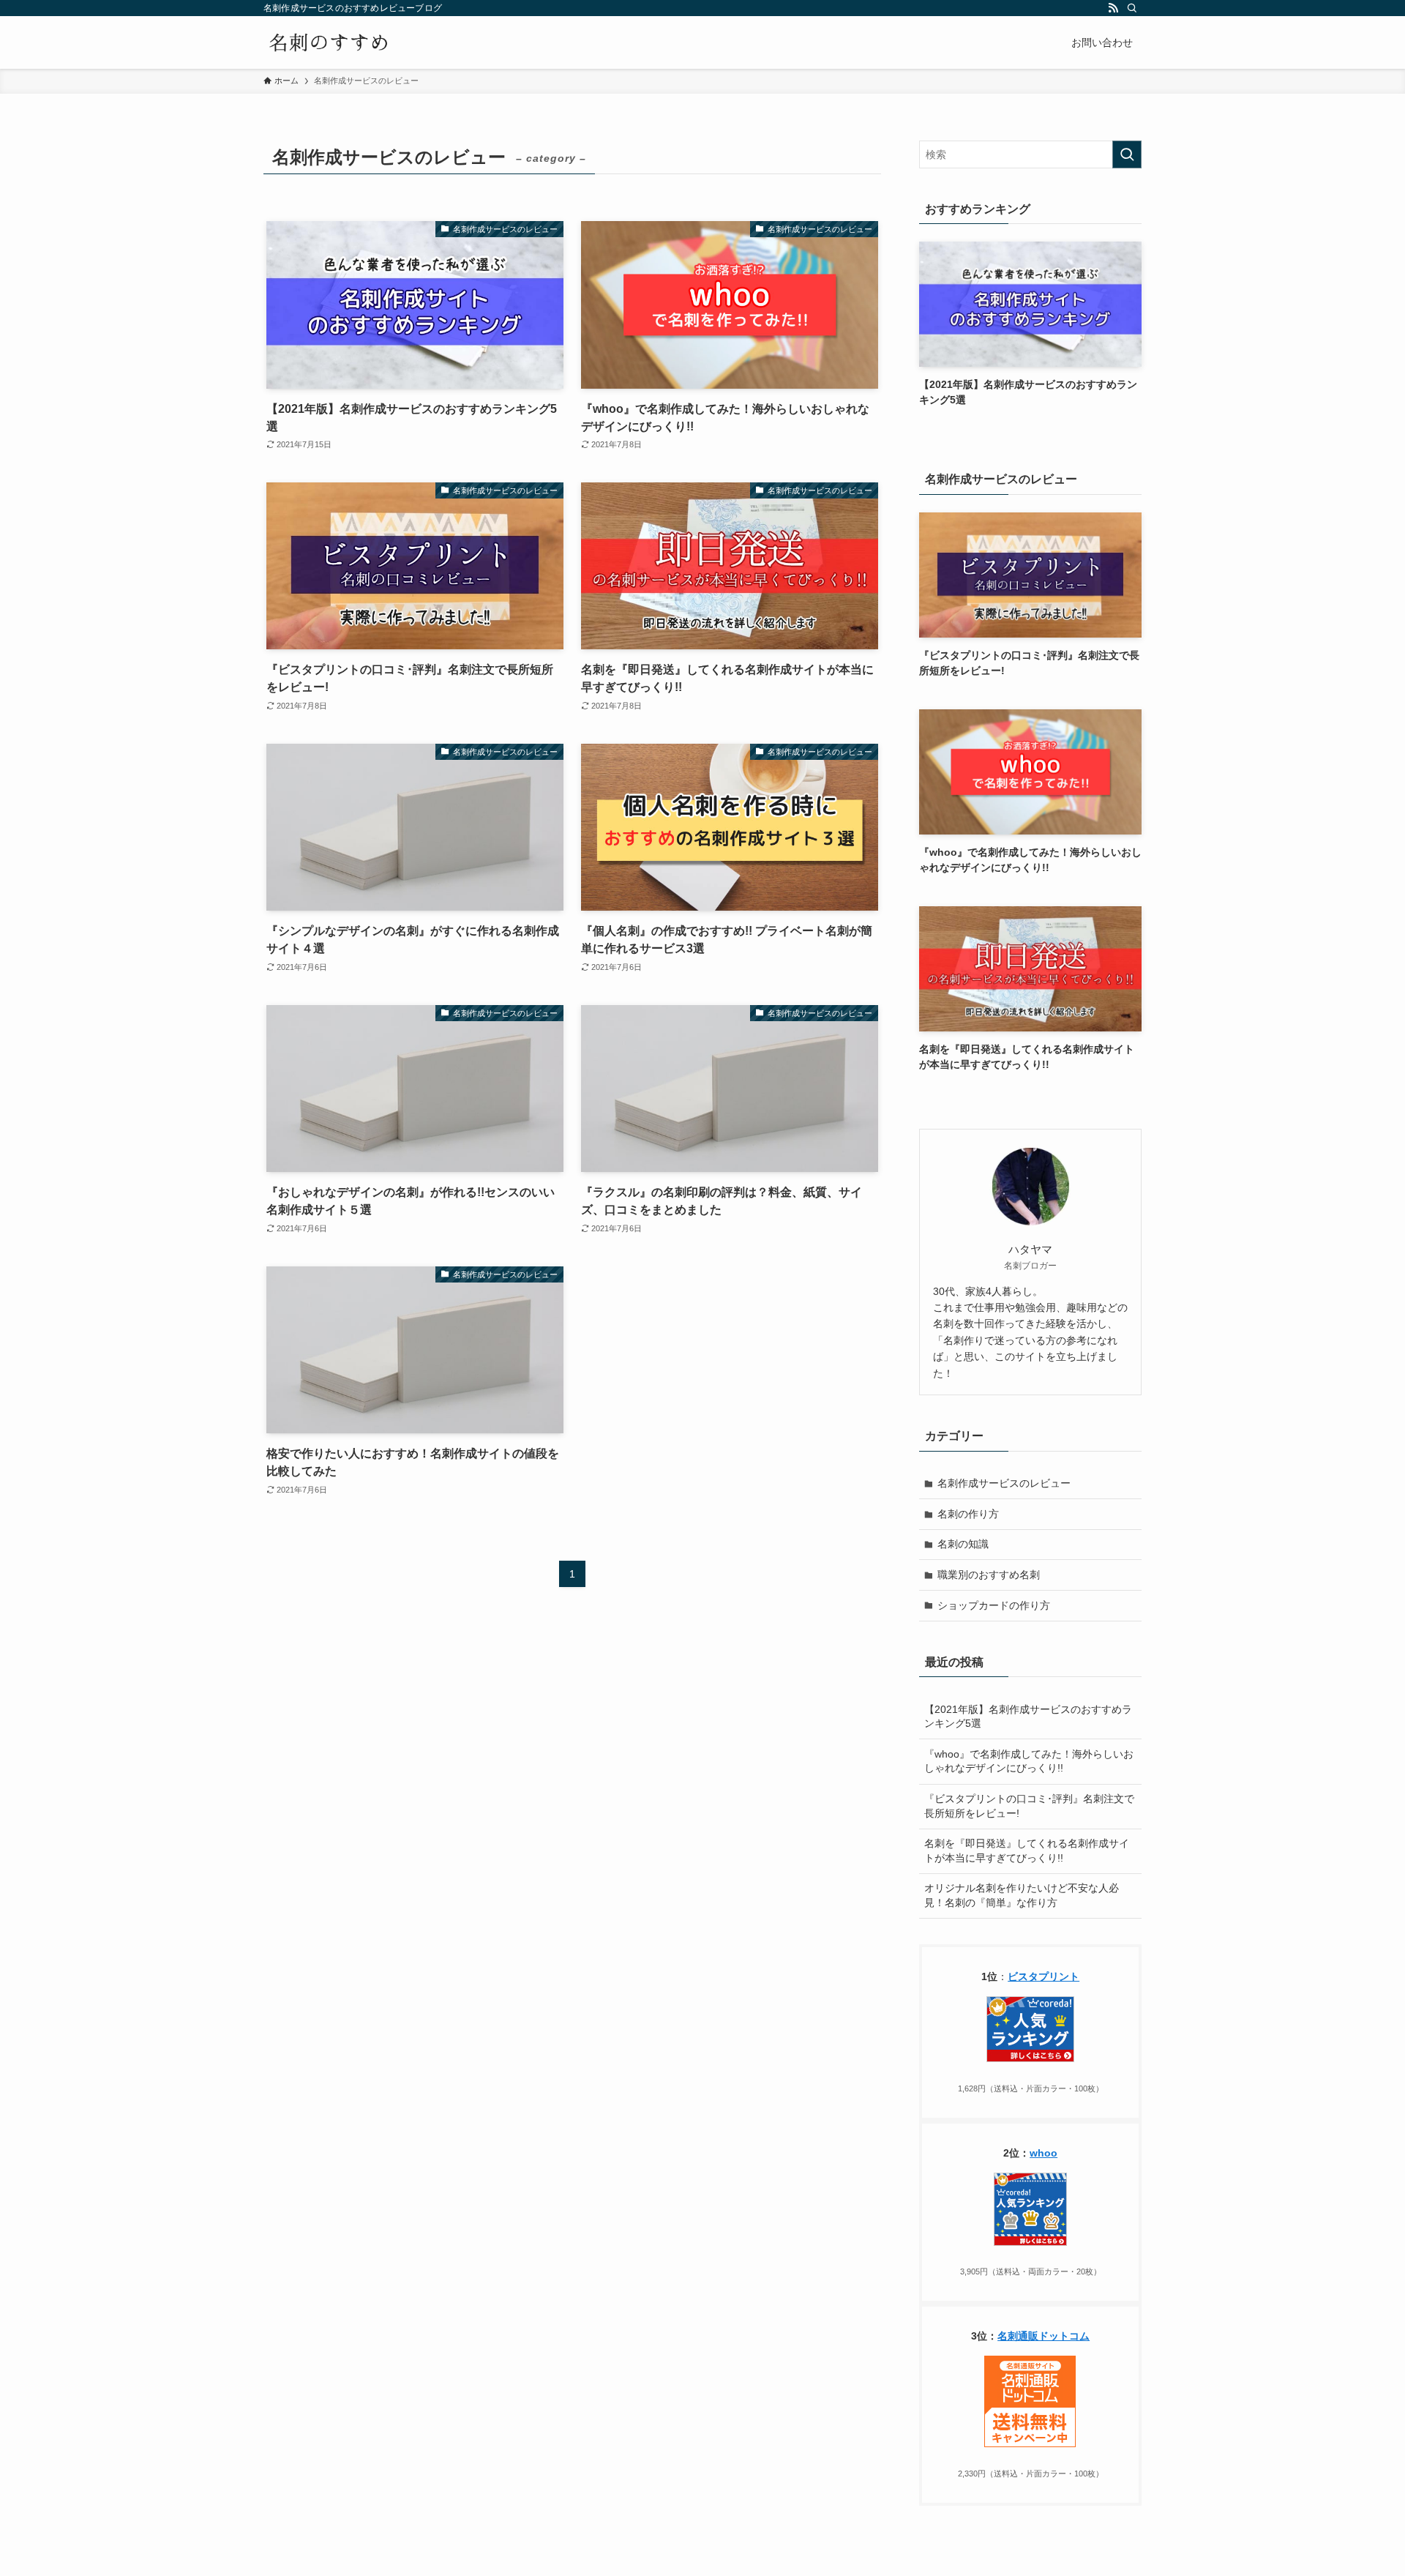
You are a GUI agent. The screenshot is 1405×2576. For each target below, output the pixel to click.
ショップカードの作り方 (994, 1605)
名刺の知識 (963, 1544)
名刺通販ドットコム (1044, 2336)
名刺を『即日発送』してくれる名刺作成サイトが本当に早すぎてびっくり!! (1027, 1851)
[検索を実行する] (1127, 154)
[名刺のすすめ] (329, 42)
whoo (1044, 2153)
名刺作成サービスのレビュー (1004, 1483)
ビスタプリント (1044, 1976)
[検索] (1132, 8)
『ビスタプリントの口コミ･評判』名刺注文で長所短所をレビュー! (1029, 1806)
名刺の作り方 (968, 1514)
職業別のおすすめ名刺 (989, 1575)
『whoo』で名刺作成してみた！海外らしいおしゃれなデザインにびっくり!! (1029, 1761)
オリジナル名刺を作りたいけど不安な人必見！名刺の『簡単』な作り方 (1022, 1895)
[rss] (1113, 8)
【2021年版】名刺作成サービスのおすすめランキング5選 (1028, 1717)
